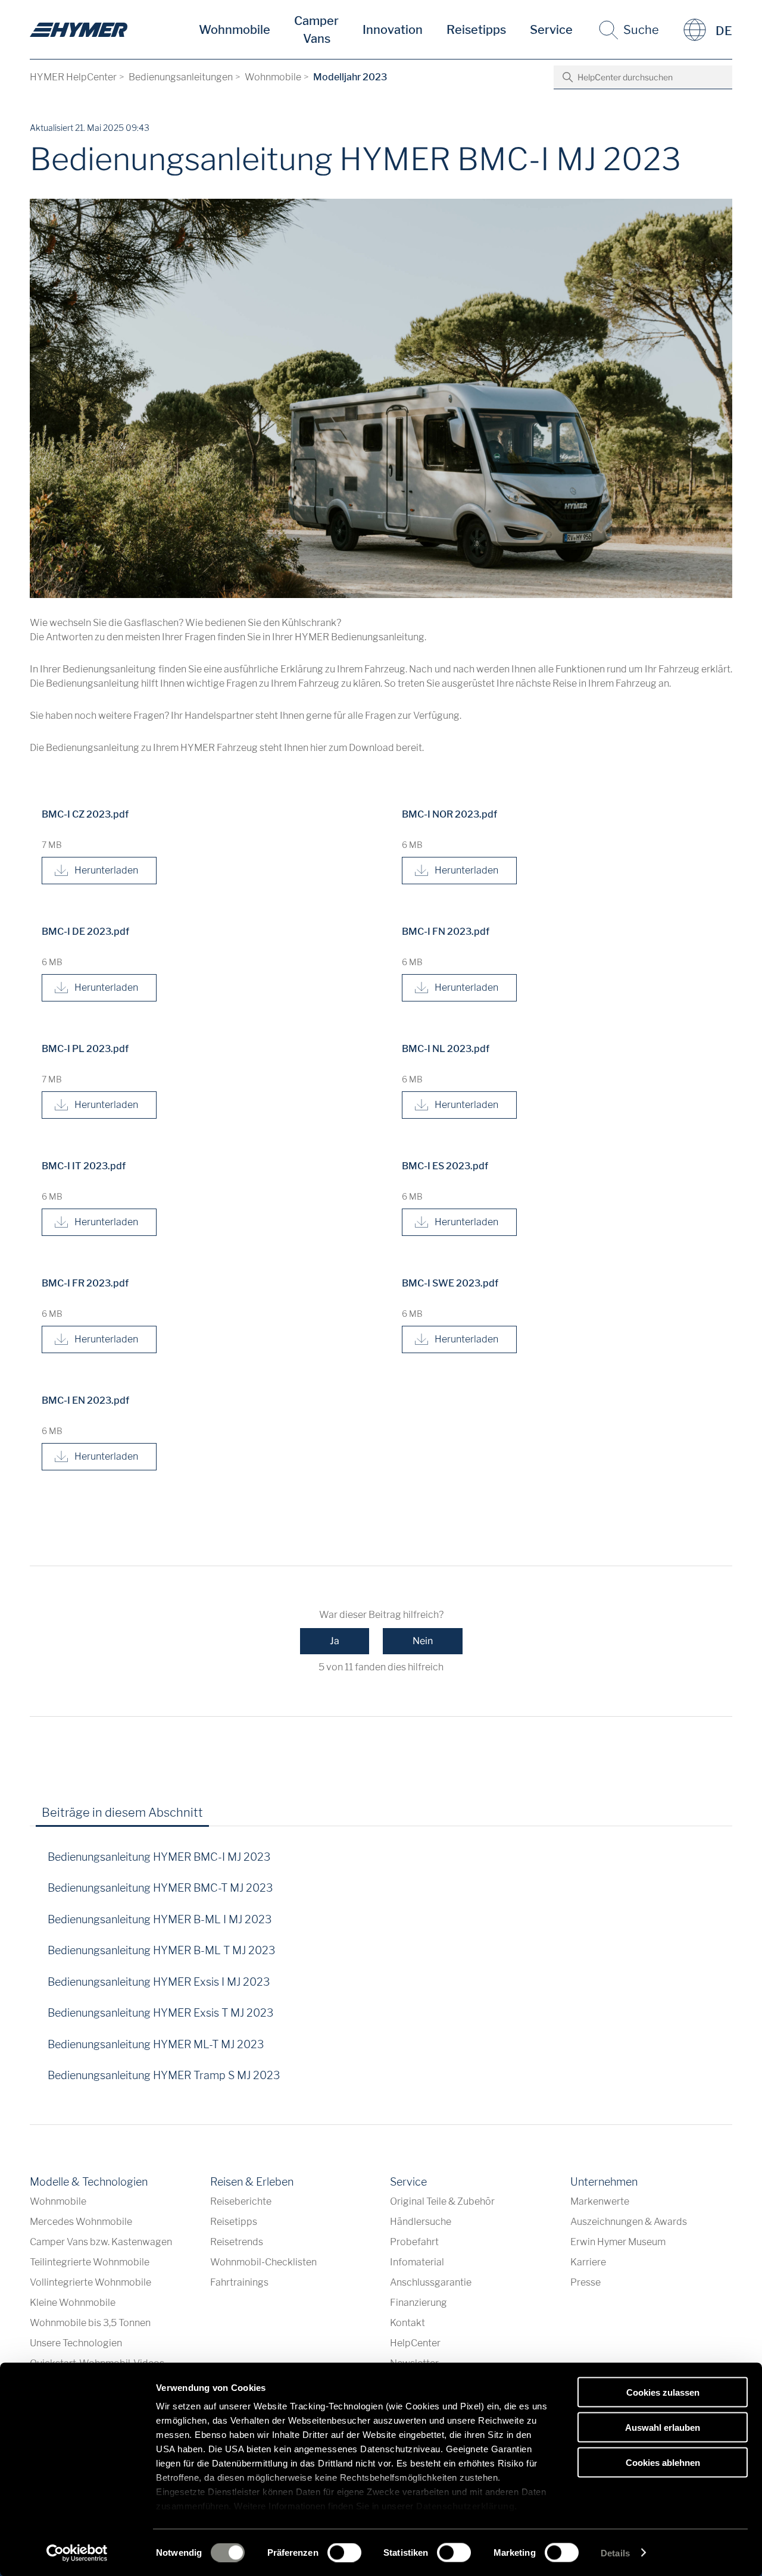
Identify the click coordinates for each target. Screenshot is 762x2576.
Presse (585, 2282)
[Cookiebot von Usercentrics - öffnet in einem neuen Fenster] (77, 2553)
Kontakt (407, 2323)
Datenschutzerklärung (465, 2506)
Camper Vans (316, 30)
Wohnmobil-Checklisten (263, 2262)
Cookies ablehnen (663, 2462)
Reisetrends (237, 2242)
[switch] (344, 2552)
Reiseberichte (241, 2201)
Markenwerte (600, 2201)
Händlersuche (421, 2222)
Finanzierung (419, 2303)
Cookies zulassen (663, 2392)
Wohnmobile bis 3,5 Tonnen (90, 2323)
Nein (423, 1641)
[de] (79, 30)
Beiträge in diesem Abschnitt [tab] (122, 1813)
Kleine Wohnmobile (73, 2303)
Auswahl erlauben (663, 2427)
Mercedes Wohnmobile (81, 2222)
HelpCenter (415, 2343)
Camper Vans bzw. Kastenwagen (101, 2242)
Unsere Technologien (76, 2343)
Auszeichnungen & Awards (629, 2222)
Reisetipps (476, 30)
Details (615, 2552)
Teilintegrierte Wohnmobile (90, 2262)
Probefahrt (414, 2242)
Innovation (393, 30)
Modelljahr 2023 (350, 77)
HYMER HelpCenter (73, 77)
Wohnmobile (235, 30)
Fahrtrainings (239, 2282)
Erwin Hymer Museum (618, 2242)
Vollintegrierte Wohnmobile (90, 2282)
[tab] (229, 1817)
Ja (335, 1641)
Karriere (588, 2262)
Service (551, 30)
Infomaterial (417, 2262)
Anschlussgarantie (431, 2282)
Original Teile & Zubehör (442, 2201)
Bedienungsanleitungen (181, 77)
